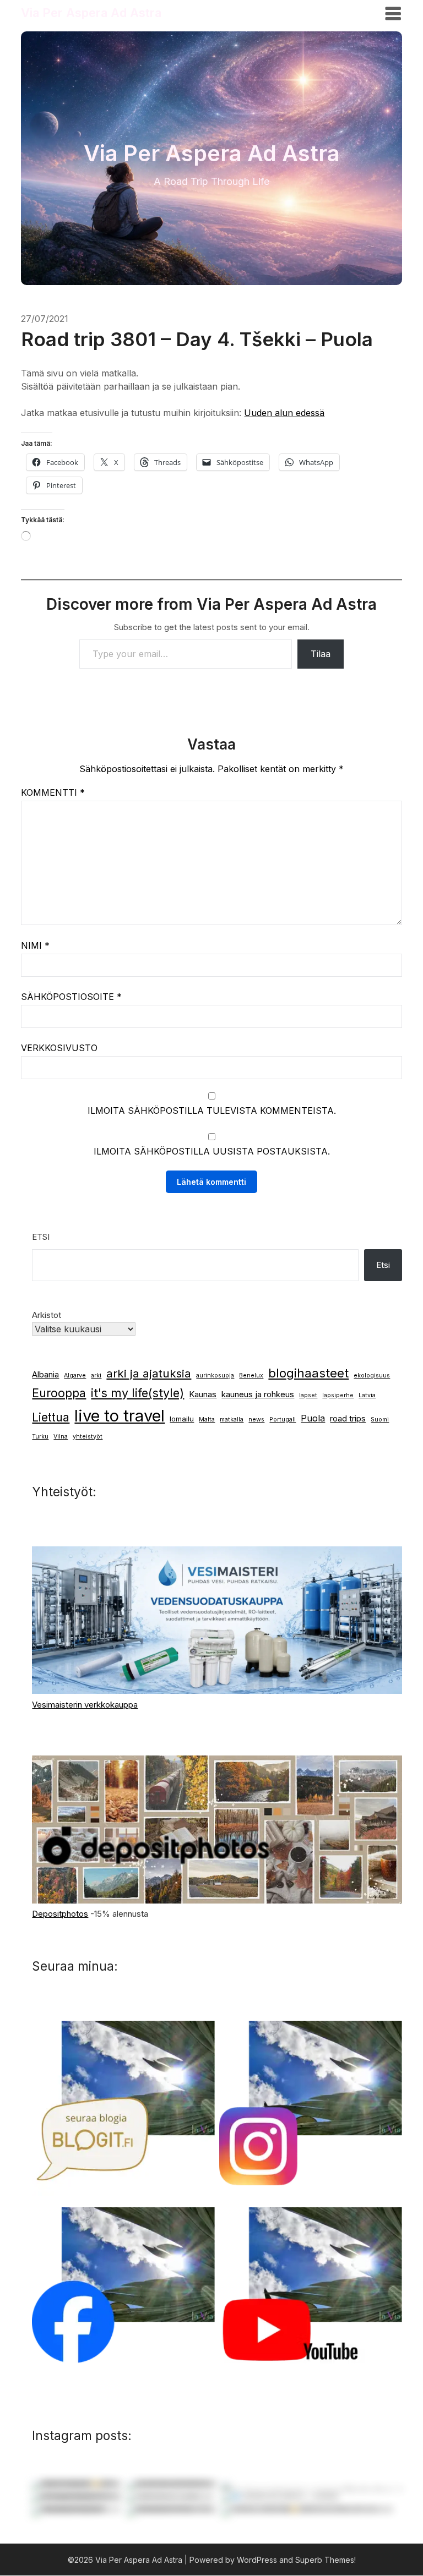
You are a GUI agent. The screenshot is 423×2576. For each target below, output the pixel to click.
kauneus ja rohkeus (258, 1394)
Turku (40, 1437)
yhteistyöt (88, 1437)
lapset (308, 1395)
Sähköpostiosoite (71, 997)
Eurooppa (59, 1393)
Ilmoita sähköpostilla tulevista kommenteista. (212, 1111)
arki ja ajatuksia (149, 1373)
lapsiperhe (338, 1395)
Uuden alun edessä (284, 413)
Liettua (51, 1417)
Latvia (367, 1395)
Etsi (41, 1237)
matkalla (232, 1420)
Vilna (61, 1437)
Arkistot (47, 1315)
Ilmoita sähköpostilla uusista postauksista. (212, 1151)
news (256, 1420)
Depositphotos (60, 1914)
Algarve (75, 1375)
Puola (313, 1418)
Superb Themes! (326, 2560)
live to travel (120, 1416)
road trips (348, 1419)
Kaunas (203, 1394)
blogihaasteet (308, 1373)
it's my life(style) (137, 1393)
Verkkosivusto (59, 1048)
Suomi (380, 1420)
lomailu (182, 1419)
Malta (207, 1420)
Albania (45, 1375)
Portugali (283, 1420)
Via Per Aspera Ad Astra (91, 13)
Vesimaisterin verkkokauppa (85, 1705)
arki (96, 1375)
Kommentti (53, 792)
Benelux (251, 1375)
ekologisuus (372, 1375)
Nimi (35, 945)
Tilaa (321, 654)
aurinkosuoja (215, 1375)
